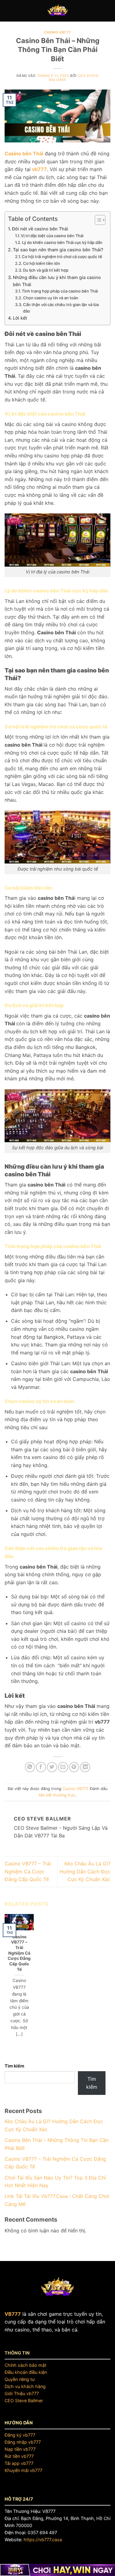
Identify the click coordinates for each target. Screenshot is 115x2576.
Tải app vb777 (19, 2463)
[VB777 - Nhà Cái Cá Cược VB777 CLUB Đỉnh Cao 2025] (58, 11)
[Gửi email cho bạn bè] (63, 1767)
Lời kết (20, 318)
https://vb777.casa (43, 2540)
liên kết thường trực (57, 1795)
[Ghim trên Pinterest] (74, 1767)
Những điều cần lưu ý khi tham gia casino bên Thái (57, 281)
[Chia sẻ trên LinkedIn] (85, 1767)
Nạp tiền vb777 (20, 2449)
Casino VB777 (57, 32)
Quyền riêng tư (20, 2379)
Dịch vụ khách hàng (25, 2386)
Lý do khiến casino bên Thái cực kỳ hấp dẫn (62, 242)
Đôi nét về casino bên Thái (40, 229)
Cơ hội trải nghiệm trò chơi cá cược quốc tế (62, 257)
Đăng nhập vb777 (23, 2442)
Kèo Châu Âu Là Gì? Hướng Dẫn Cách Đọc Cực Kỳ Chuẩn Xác (85, 1871)
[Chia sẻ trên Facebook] (41, 1767)
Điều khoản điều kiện (26, 2372)
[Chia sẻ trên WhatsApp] (30, 1767)
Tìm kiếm (14, 2066)
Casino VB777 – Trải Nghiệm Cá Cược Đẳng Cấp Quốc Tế (28, 1871)
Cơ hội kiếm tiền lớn (42, 263)
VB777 (13, 2314)
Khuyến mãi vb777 (23, 2470)
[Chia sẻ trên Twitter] (52, 1767)
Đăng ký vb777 (20, 2435)
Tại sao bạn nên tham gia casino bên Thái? (58, 250)
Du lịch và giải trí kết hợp (46, 270)
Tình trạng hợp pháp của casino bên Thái (60, 291)
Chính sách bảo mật (25, 2365)
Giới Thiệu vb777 (22, 2393)
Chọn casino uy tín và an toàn (51, 298)
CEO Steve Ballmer (24, 2401)
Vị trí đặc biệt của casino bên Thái (52, 236)
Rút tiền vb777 (19, 2456)
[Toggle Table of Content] (97, 220)
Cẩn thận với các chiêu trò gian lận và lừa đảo (61, 308)
